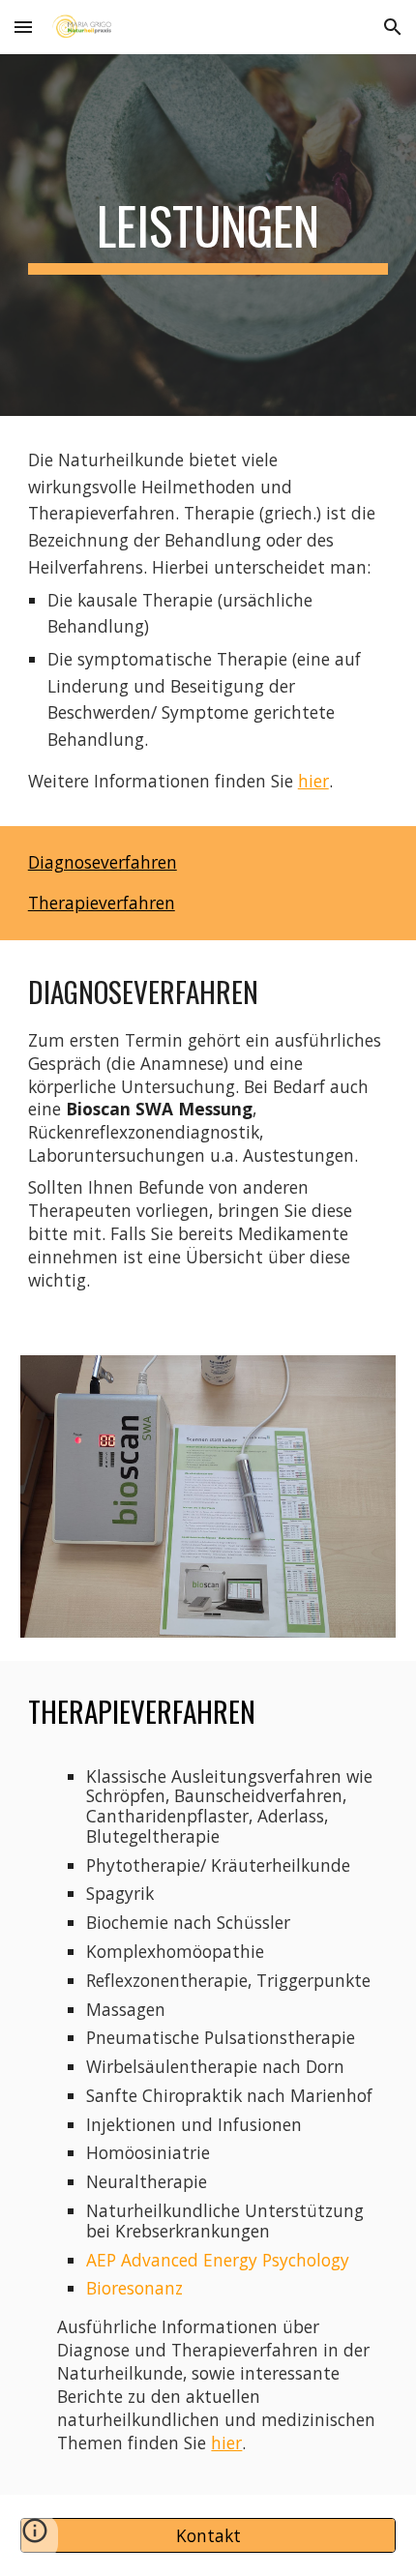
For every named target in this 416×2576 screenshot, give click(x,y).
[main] (208, 235)
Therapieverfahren (102, 903)
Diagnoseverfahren (103, 862)
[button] (23, 27)
